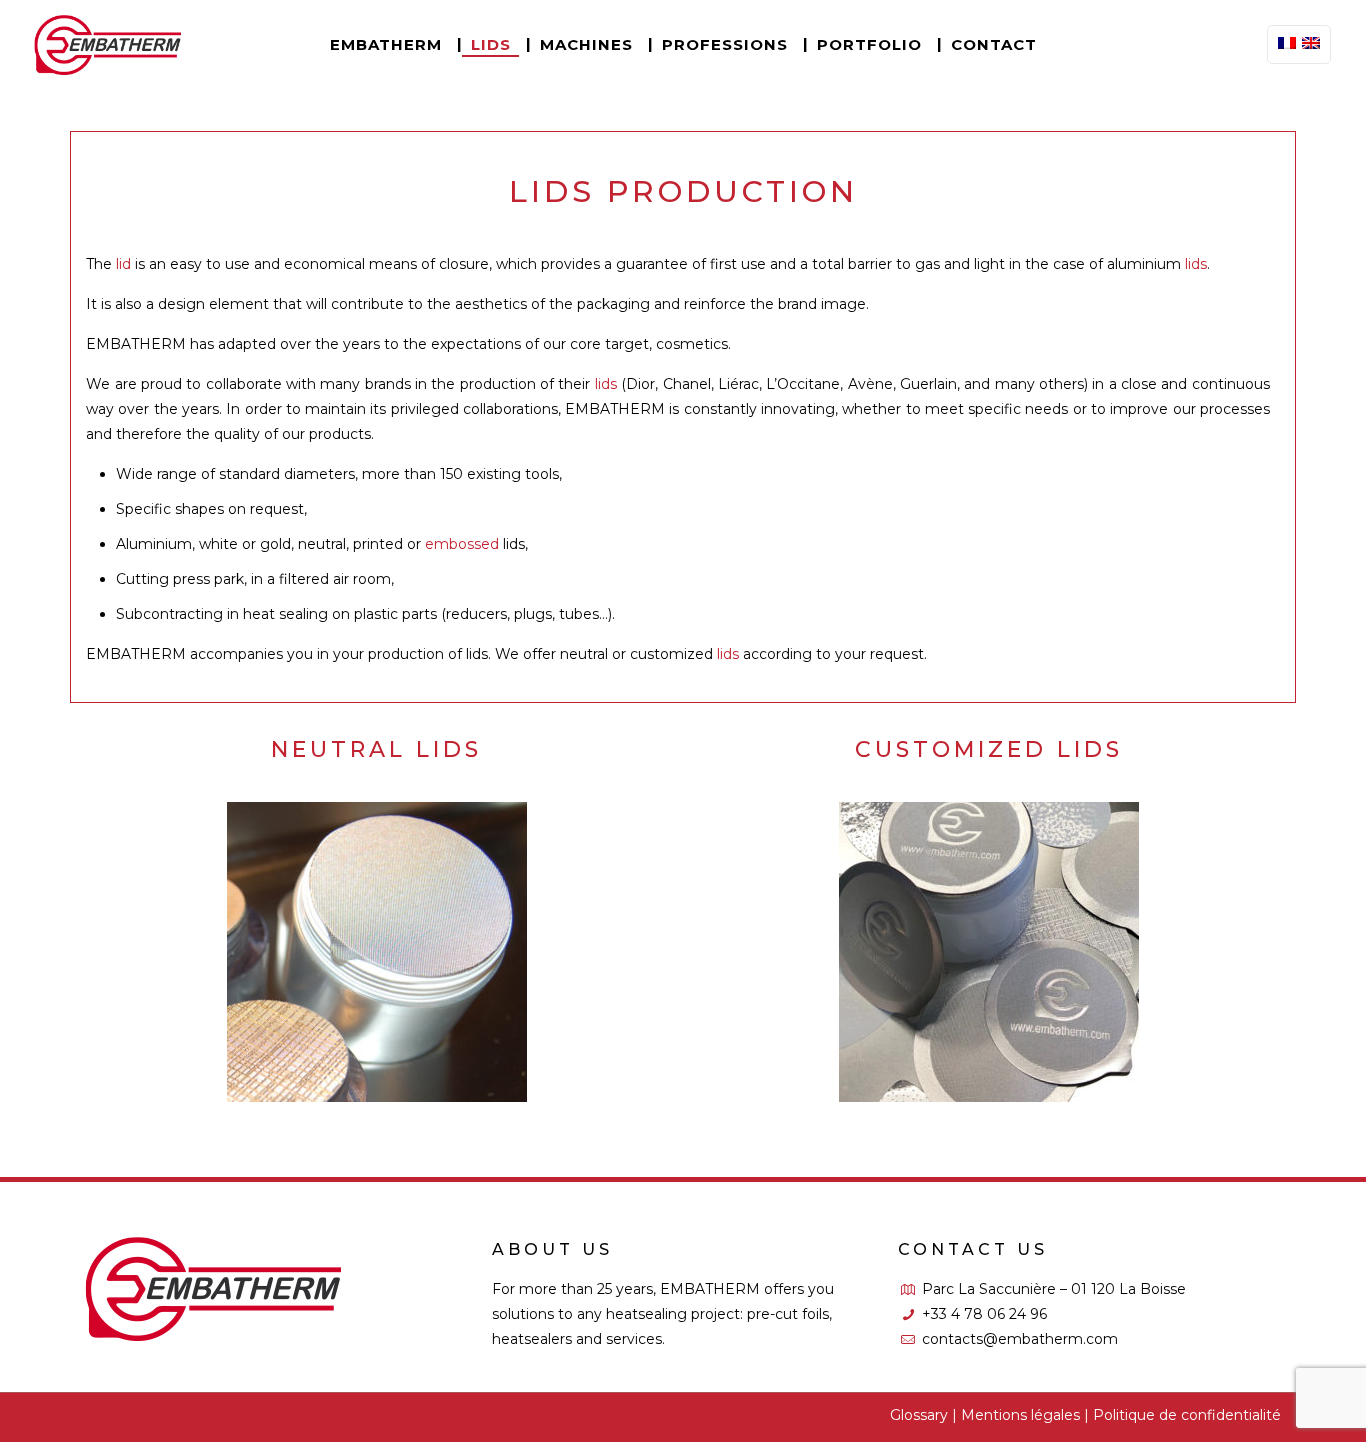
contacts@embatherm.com (1020, 1339)
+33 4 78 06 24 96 (984, 1314)
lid (123, 264)
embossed (462, 544)
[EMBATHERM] (108, 45)
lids (1196, 264)
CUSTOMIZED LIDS (989, 918)
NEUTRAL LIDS (376, 918)
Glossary (919, 1415)
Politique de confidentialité (1187, 1415)
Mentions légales (1020, 1415)
